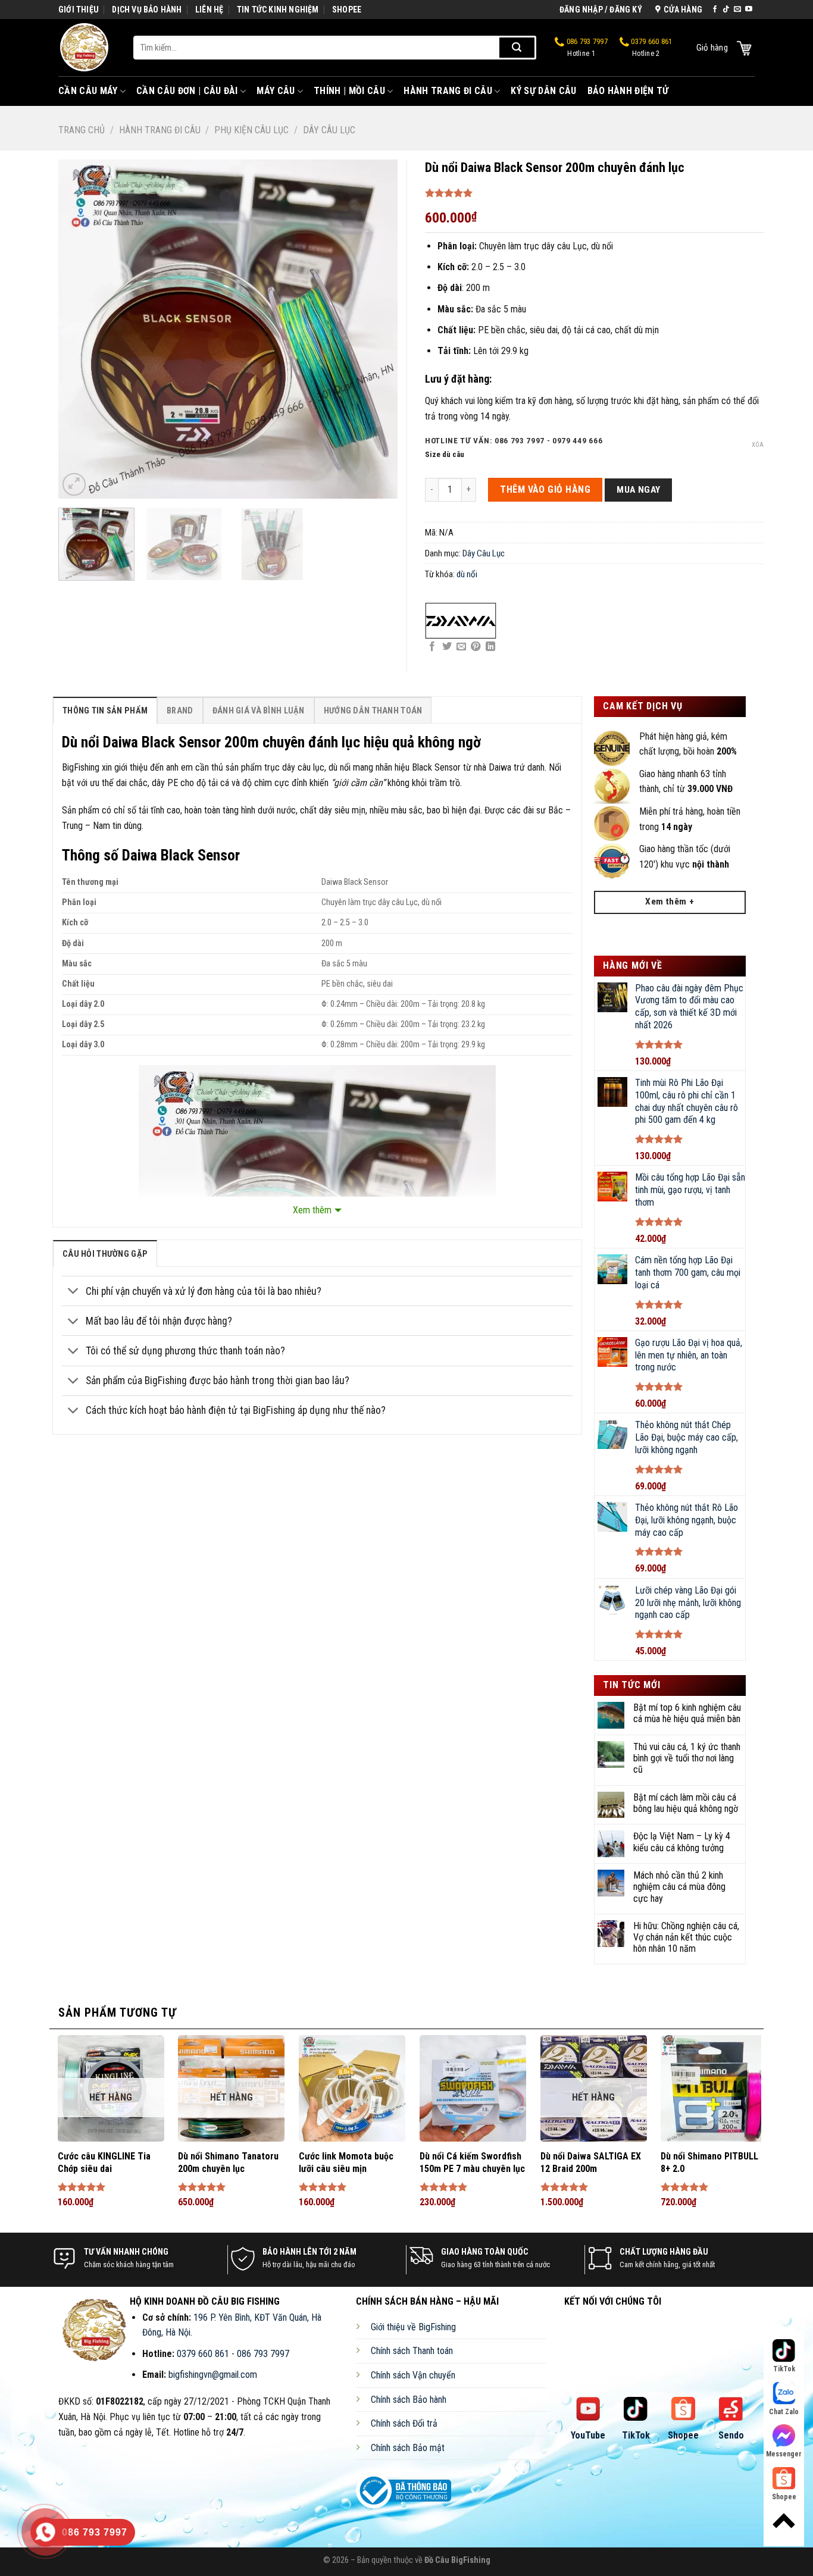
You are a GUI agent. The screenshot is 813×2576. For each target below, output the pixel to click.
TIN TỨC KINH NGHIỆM (278, 10)
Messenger (784, 2454)
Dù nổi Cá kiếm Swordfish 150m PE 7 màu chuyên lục (472, 2162)
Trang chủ (82, 130)
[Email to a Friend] (461, 647)
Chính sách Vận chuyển (413, 2375)
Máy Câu (276, 91)
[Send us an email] (737, 10)
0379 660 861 (651, 48)
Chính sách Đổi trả (404, 2423)
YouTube (588, 2435)
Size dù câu (445, 455)
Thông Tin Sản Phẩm (105, 711)
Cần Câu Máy (88, 91)
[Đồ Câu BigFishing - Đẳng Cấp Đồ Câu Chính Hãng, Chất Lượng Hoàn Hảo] (87, 48)
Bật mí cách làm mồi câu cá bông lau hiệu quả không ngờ (686, 1803)
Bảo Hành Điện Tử (628, 91)
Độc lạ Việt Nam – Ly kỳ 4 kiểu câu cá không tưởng (682, 1842)
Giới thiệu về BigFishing (413, 2327)
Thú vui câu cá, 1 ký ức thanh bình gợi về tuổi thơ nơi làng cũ (687, 1758)
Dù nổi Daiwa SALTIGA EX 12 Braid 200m (591, 2162)
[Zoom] (74, 485)
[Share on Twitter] (447, 647)
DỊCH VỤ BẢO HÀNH (147, 10)
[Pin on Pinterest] (476, 647)
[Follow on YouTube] (749, 10)
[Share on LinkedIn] (490, 647)
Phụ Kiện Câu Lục (251, 130)
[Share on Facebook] (432, 647)
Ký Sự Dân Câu (543, 91)
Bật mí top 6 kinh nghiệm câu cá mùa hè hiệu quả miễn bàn (687, 1713)
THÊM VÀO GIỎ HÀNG (545, 489)
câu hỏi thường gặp (105, 1254)
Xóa (758, 445)
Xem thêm (312, 1210)
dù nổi (467, 574)
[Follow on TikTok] (726, 10)
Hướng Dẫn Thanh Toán (373, 711)
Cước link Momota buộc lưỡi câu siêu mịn (346, 2162)
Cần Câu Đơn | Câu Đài (187, 91)
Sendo (731, 2435)
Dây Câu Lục (329, 130)
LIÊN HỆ (209, 10)
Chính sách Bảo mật (408, 2448)
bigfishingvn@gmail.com (213, 2375)
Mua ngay (639, 490)
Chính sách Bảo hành (409, 2400)
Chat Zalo (784, 2412)
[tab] (105, 710)
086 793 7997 (586, 48)
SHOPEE (347, 10)
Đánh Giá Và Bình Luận (259, 711)
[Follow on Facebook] (715, 10)
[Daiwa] (461, 621)
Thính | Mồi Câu (349, 91)
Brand (180, 711)
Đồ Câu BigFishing (457, 2560)
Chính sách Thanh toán (412, 2351)
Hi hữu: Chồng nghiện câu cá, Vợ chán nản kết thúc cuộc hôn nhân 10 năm (686, 1937)
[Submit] (517, 48)
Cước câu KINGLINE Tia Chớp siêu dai (104, 2162)
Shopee (683, 2435)
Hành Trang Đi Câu (448, 91)
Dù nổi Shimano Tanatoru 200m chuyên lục (228, 2162)
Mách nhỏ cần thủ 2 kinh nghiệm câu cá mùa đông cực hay (679, 1887)
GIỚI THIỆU (79, 10)
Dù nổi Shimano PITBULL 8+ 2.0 (709, 2162)
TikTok (636, 2435)
